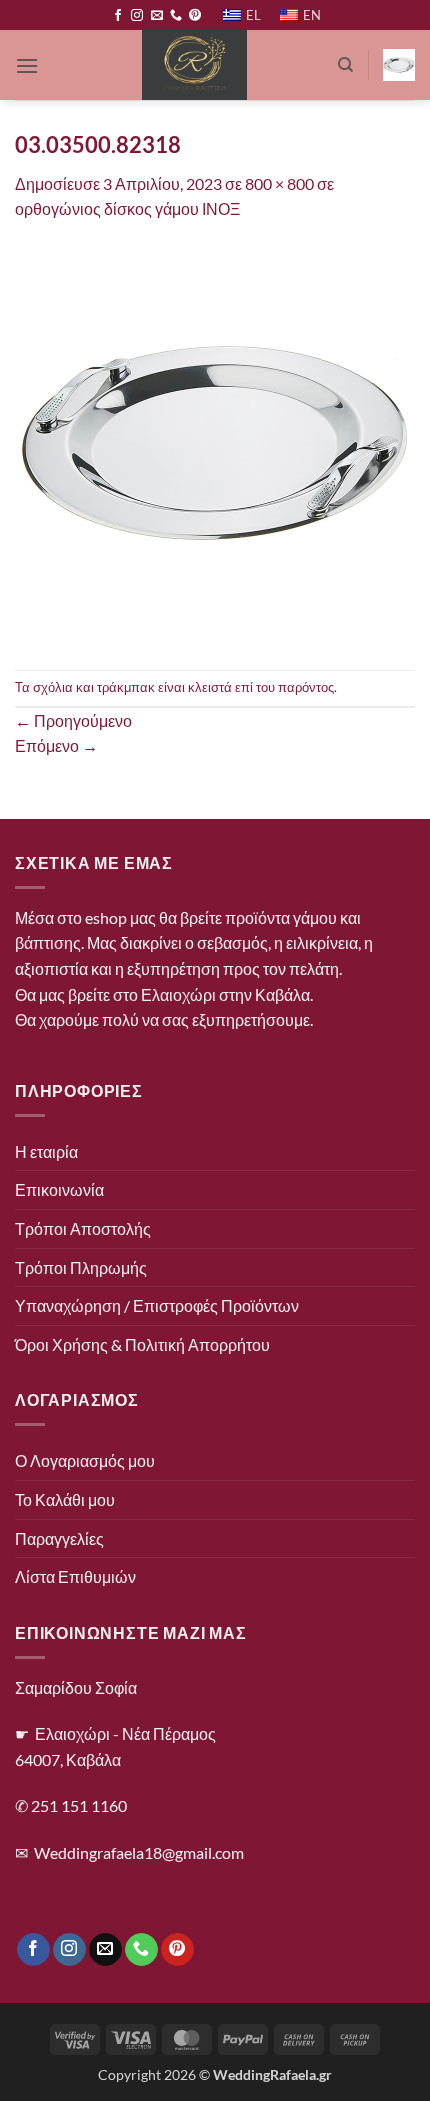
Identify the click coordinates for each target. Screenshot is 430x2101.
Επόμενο (56, 745)
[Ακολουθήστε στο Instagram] (137, 16)
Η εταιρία (46, 1151)
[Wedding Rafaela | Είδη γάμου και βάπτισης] (194, 65)
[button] (27, 65)
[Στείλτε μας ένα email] (157, 16)
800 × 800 (279, 183)
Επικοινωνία (59, 1189)
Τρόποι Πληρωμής (81, 1267)
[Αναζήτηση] (345, 65)
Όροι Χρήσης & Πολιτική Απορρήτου (142, 1344)
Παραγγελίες (59, 1538)
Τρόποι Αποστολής (83, 1228)
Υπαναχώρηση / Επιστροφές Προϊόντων (157, 1305)
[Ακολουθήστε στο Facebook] (118, 16)
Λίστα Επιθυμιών (75, 1576)
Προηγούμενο (73, 720)
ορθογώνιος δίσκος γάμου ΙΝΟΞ (127, 208)
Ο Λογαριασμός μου (85, 1460)
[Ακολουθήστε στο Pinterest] (195, 16)
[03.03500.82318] (215, 443)
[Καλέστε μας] (176, 16)
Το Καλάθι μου (65, 1499)
